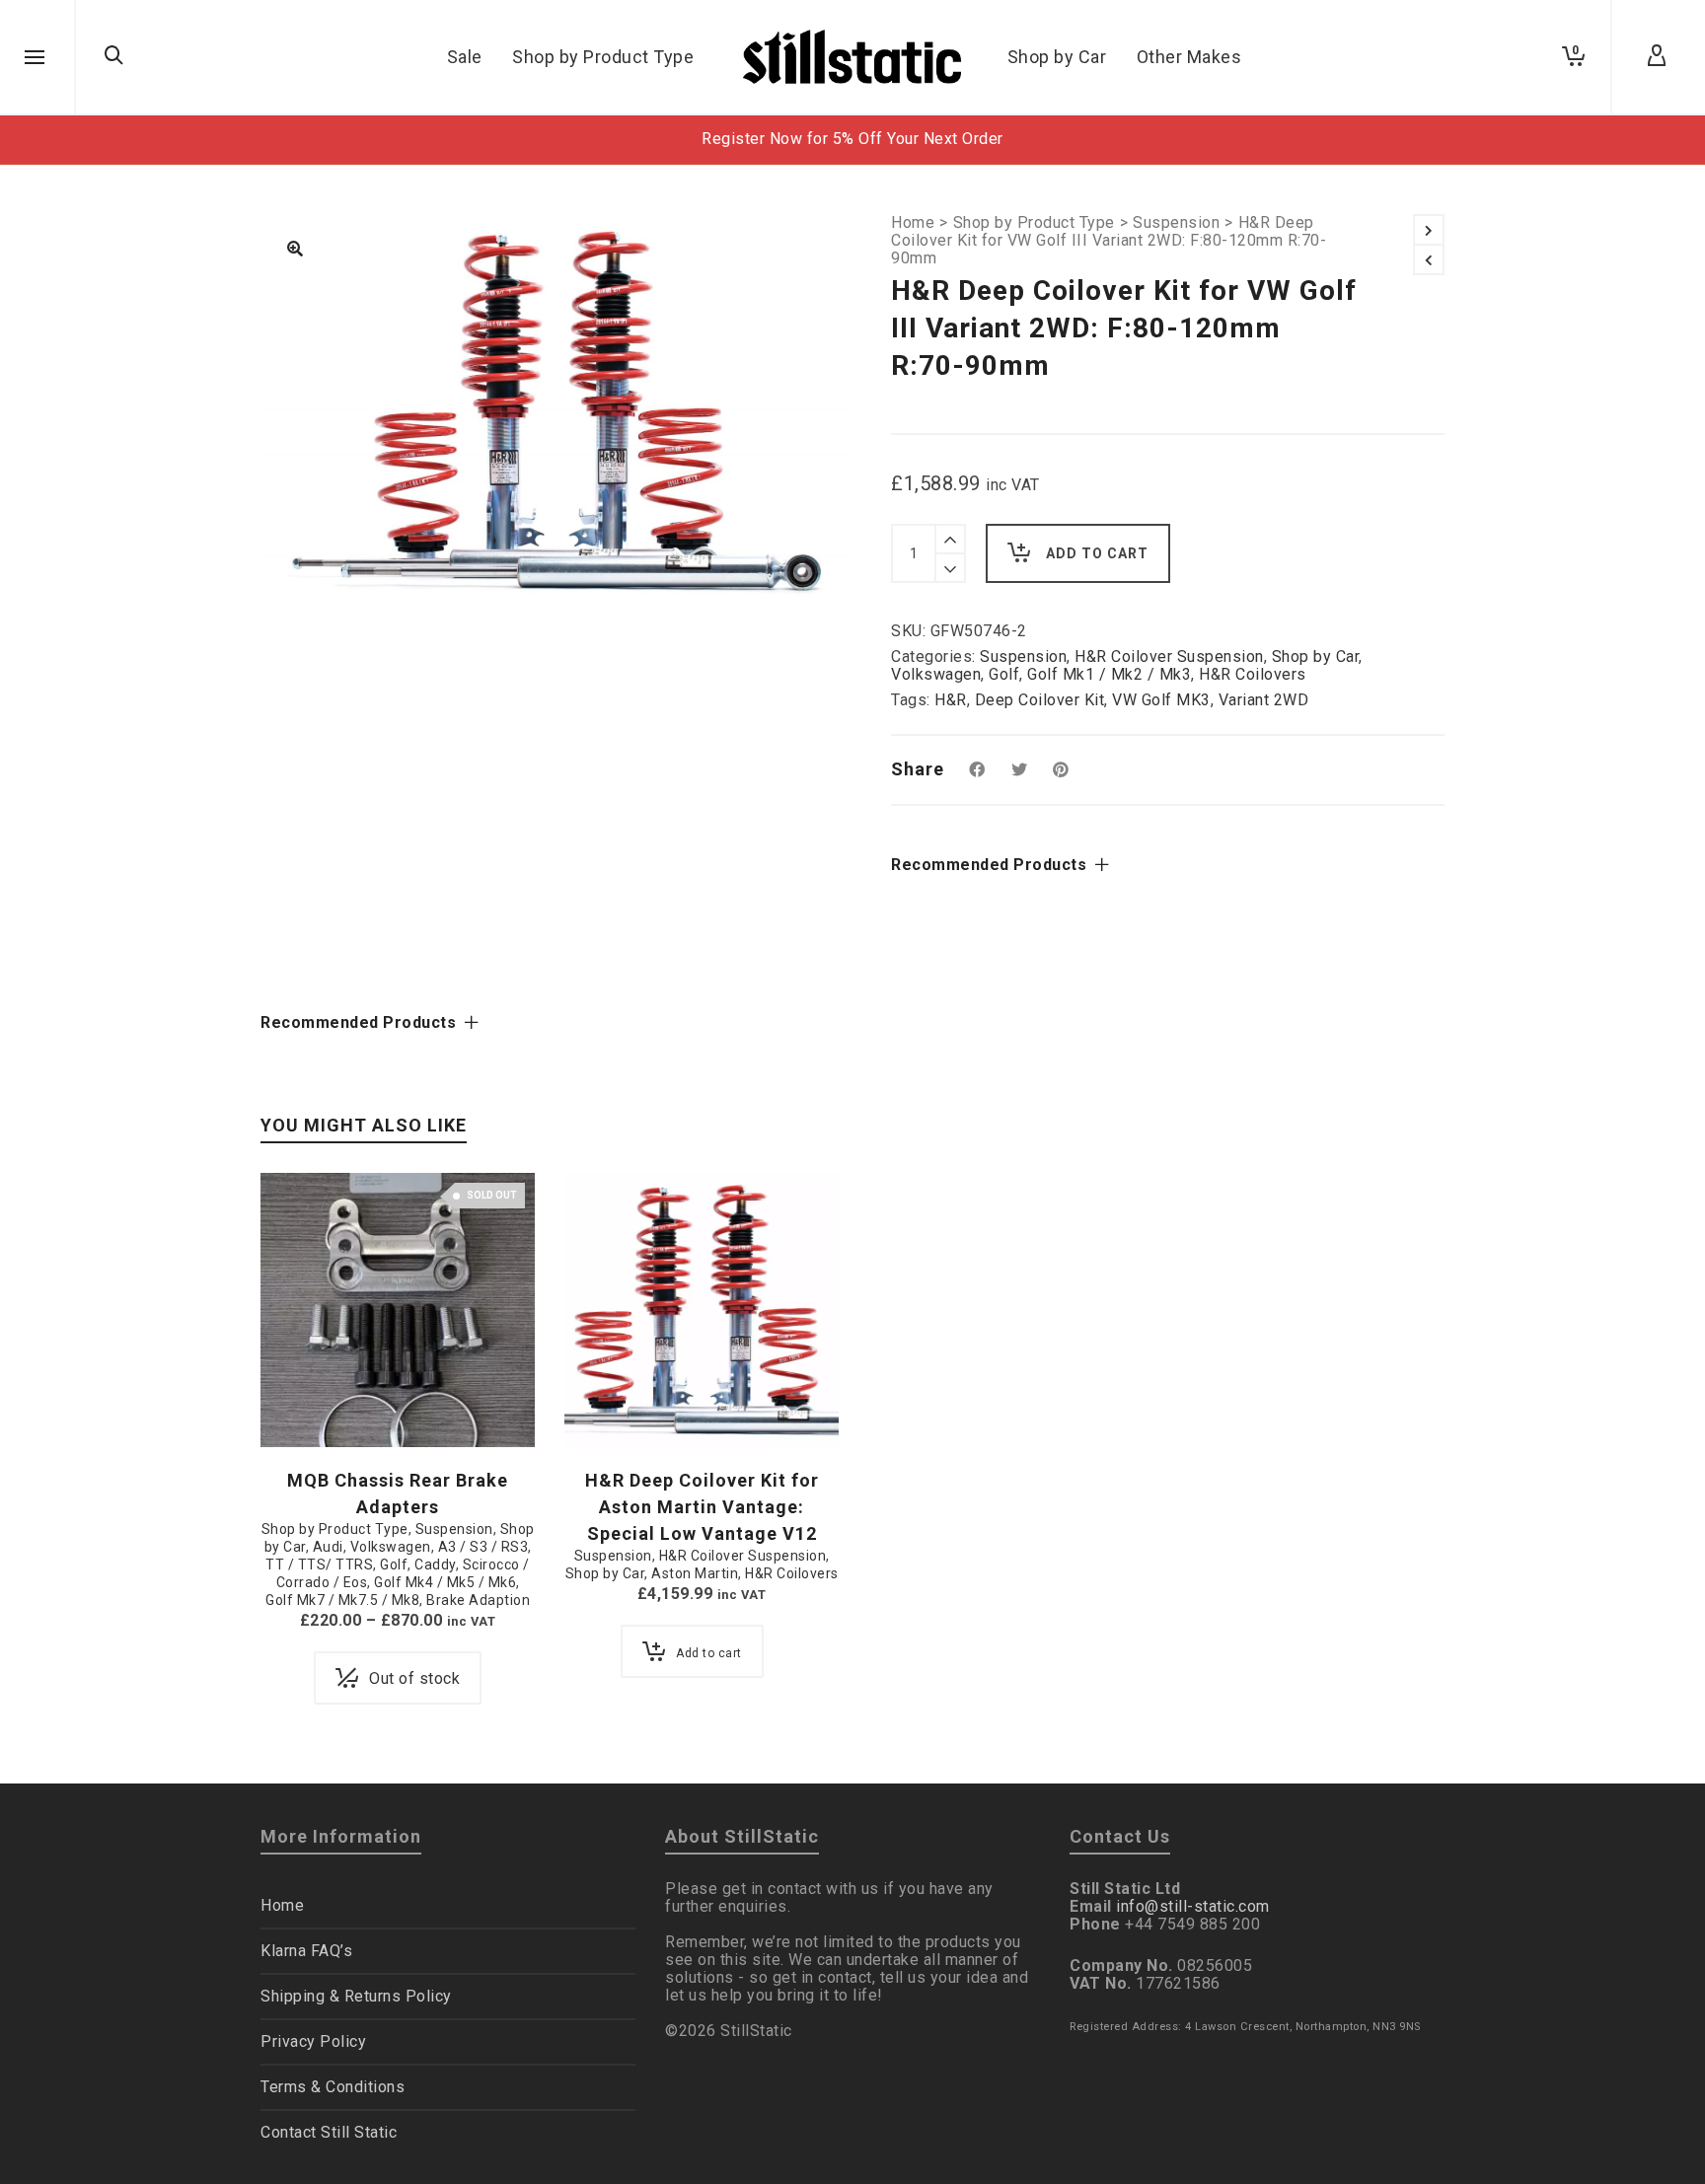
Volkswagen (936, 674)
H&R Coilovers (1253, 674)
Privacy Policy (313, 2041)
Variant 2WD (1264, 700)
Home (913, 223)
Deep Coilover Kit (1040, 700)
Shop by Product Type (1034, 223)
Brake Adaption (478, 1600)
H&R (951, 700)
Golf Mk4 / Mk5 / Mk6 (445, 1582)
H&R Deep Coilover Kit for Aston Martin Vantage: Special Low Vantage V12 (702, 1507)
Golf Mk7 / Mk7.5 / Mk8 (342, 1600)
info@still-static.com (1193, 1906)
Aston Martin (695, 1573)
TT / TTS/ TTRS (319, 1565)
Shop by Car (1316, 656)
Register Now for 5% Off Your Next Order (852, 139)
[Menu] (35, 58)
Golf (1004, 674)
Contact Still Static (329, 2132)
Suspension (1176, 223)
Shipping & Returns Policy (356, 1996)
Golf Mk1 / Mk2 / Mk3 (1109, 674)
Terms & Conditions (333, 2087)
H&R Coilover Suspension (1169, 656)
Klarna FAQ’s (306, 1951)
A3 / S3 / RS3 (483, 1547)
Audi (328, 1547)
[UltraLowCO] (295, 251)
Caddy (435, 1565)
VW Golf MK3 (1161, 700)
